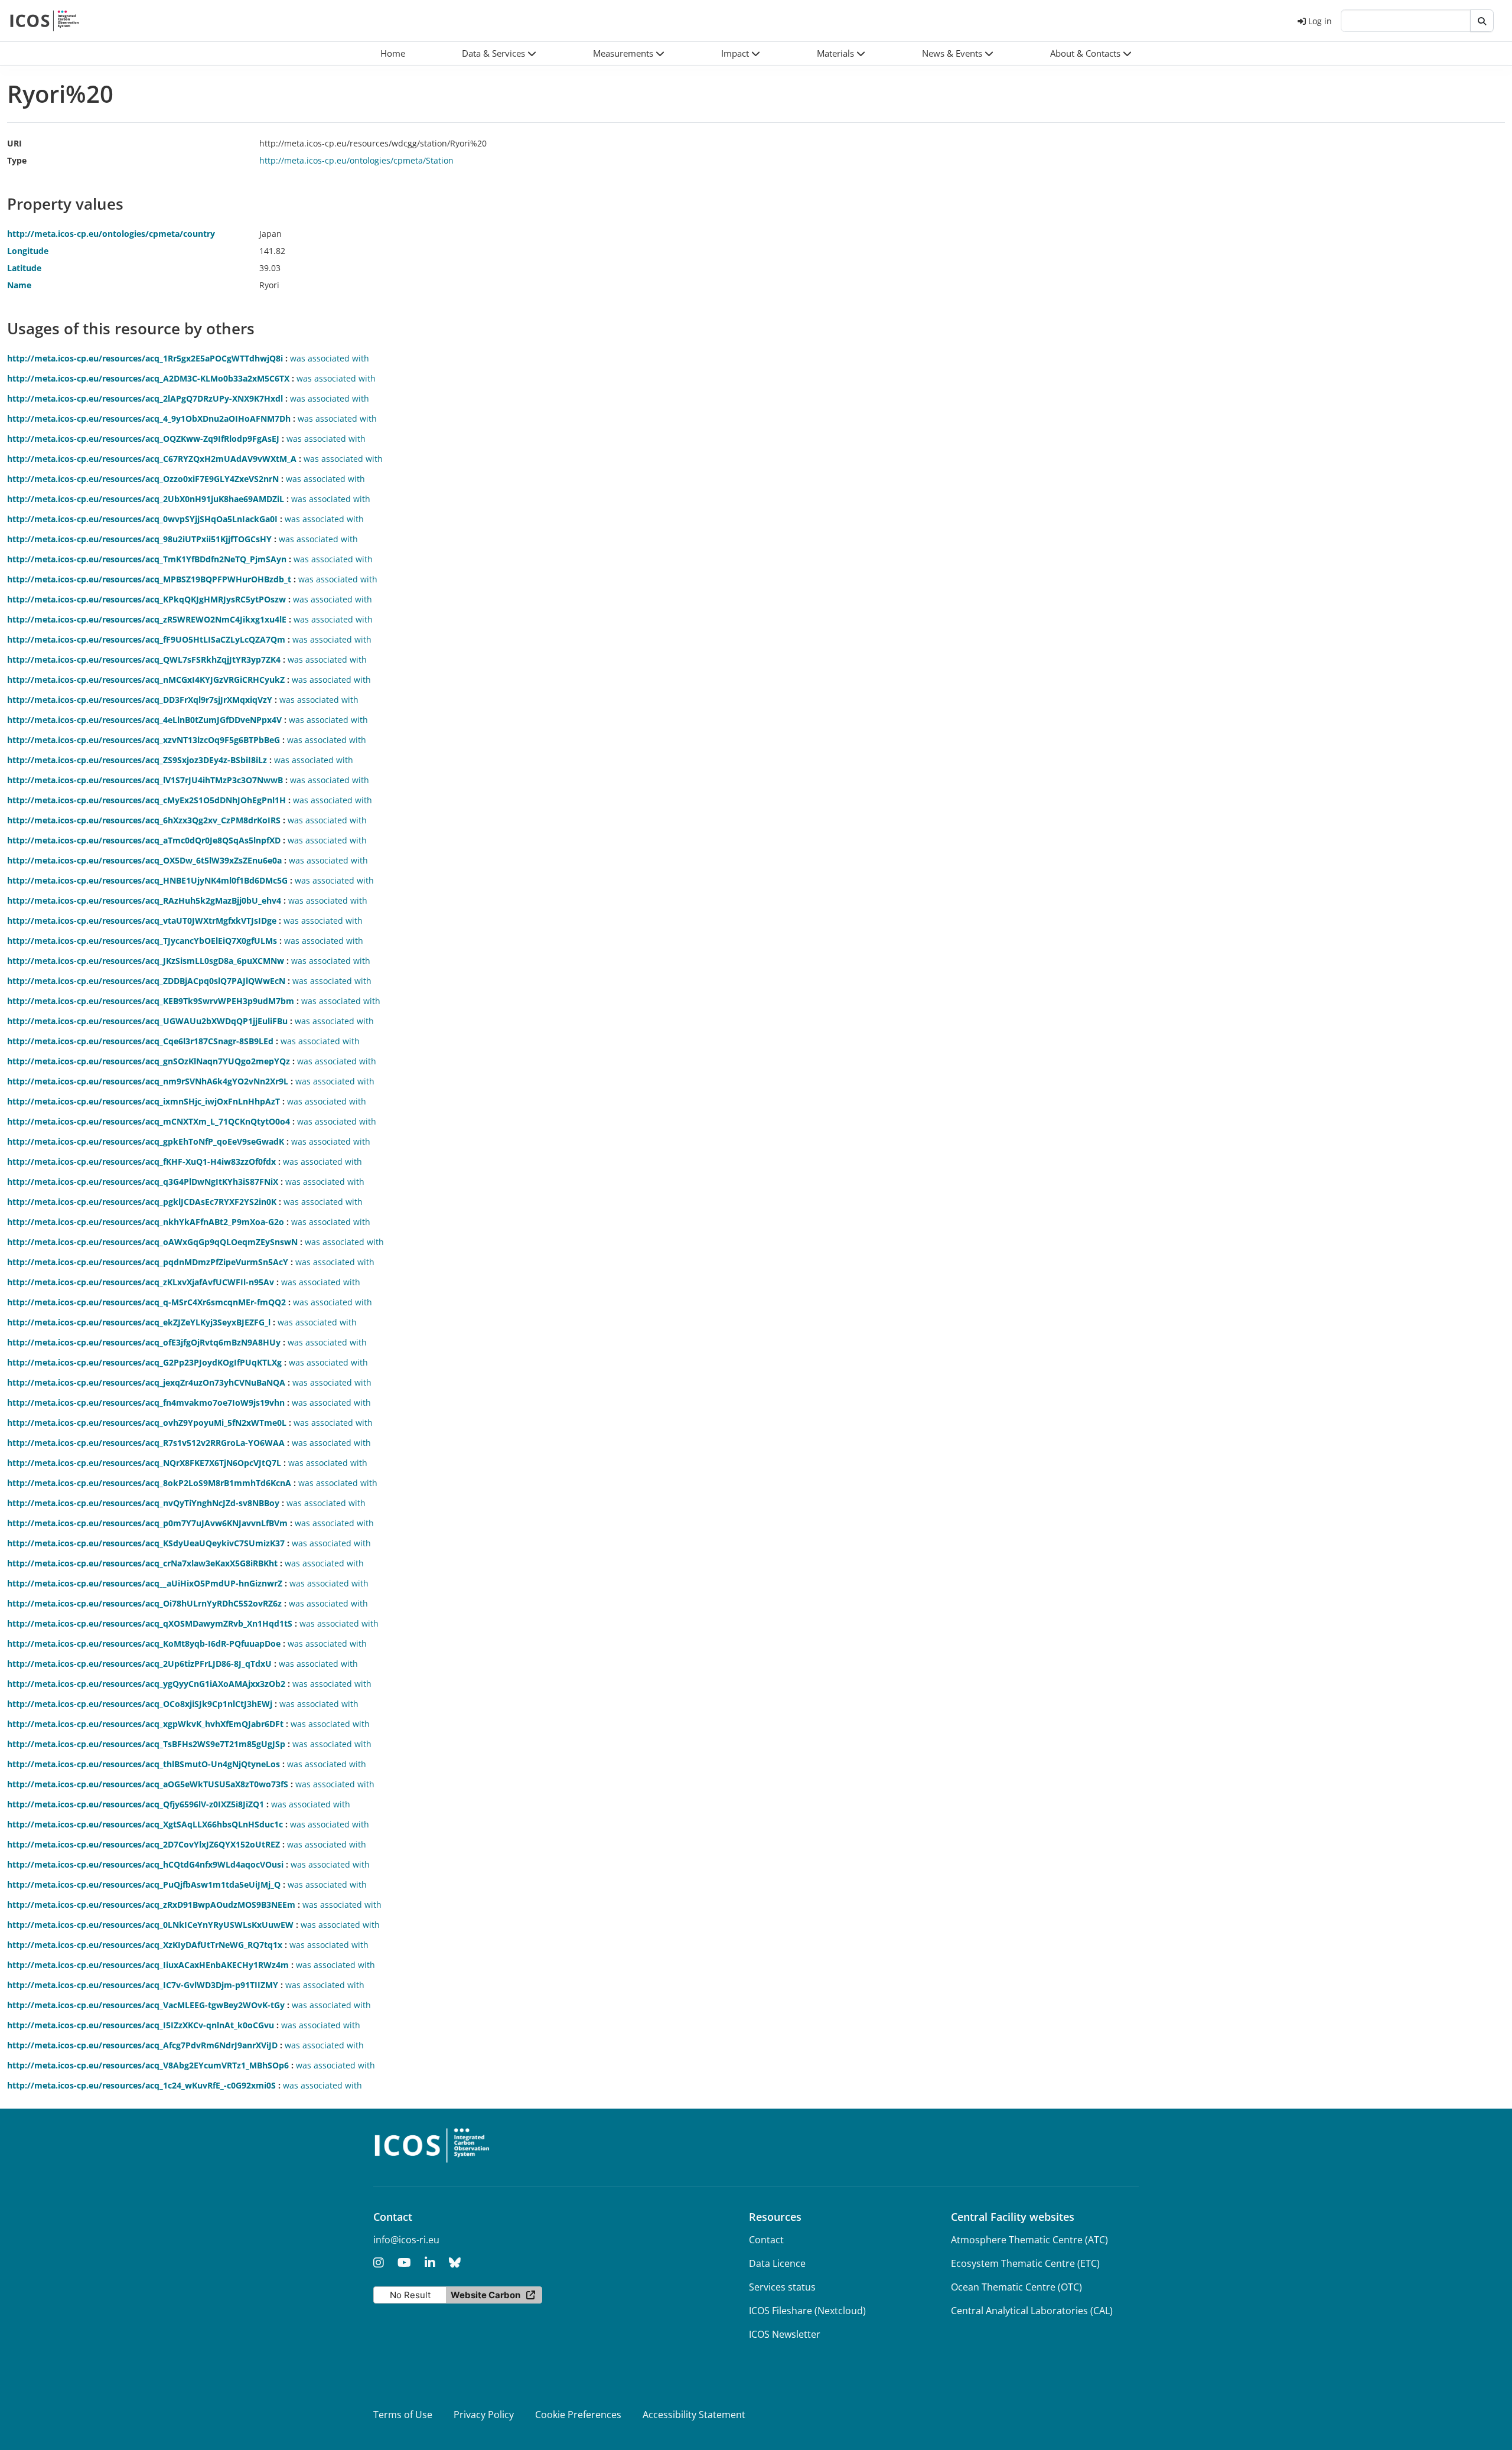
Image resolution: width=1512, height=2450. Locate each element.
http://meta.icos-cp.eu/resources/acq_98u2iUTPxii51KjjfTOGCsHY (139, 539)
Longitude (28, 251)
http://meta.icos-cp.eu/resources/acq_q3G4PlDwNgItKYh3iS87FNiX (143, 1182)
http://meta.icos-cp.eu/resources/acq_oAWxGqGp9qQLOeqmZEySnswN (152, 1242)
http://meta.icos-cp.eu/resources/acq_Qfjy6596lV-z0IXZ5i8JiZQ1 (136, 1804)
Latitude (24, 268)
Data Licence (777, 2263)
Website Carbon (485, 2295)
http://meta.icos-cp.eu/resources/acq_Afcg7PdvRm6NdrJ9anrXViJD (142, 2045)
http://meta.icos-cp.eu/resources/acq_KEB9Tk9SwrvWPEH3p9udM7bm (151, 1001)
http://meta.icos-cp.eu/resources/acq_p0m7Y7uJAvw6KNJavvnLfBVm (147, 1523)
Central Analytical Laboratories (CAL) (1032, 2311)
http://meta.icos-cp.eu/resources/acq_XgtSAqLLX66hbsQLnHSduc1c (145, 1824)
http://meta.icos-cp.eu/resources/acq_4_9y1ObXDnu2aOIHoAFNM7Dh (149, 418)
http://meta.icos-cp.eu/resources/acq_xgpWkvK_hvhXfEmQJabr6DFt (145, 1724)
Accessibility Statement (694, 2415)
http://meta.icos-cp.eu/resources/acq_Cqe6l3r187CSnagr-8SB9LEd (140, 1041)
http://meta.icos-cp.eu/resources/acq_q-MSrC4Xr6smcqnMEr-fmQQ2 (146, 1302)
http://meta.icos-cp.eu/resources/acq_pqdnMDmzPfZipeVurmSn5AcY (148, 1262)
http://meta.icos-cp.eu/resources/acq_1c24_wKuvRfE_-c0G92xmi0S (141, 2085)
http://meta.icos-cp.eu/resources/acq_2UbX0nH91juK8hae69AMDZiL (146, 499)
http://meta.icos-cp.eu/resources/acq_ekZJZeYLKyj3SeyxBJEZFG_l (139, 1322)
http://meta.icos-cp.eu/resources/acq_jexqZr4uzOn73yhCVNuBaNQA (146, 1382)
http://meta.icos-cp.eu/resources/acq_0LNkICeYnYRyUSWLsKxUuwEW (150, 1925)
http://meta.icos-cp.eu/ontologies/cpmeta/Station (356, 160)
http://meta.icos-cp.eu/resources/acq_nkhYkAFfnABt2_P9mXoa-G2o (146, 1222)
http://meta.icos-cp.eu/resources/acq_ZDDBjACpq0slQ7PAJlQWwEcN (146, 981)
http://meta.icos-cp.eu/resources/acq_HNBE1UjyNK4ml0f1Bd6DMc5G (147, 880)
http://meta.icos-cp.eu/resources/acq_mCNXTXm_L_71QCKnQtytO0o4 (149, 1121)
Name (19, 285)
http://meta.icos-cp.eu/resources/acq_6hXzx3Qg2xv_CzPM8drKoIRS (144, 820)
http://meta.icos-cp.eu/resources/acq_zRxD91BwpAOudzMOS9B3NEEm (151, 1905)
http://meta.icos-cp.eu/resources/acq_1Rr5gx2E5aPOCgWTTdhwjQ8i (145, 358)
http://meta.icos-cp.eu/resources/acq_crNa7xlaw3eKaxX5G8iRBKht (142, 1563)
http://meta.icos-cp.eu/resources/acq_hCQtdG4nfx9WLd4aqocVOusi (145, 1864)
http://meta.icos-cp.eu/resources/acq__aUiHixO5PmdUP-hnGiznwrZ (145, 1583)
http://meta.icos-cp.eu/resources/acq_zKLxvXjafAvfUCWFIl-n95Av (141, 1282)
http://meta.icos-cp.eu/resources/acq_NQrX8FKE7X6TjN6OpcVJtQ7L (144, 1463)
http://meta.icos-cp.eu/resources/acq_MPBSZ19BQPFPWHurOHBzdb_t (149, 579)
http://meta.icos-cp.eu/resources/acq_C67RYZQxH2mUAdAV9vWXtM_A (152, 459)
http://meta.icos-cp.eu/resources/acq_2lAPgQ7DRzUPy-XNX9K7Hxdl (145, 398)
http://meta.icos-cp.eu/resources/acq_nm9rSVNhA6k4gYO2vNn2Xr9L (148, 1081)
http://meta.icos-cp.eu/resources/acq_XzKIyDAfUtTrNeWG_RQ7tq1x (145, 1945)
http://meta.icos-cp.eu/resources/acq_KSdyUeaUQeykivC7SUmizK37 (146, 1543)
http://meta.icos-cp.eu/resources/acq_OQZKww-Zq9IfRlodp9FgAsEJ (143, 439)
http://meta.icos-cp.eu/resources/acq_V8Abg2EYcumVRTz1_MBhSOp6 (148, 2065)
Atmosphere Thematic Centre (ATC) (1029, 2240)
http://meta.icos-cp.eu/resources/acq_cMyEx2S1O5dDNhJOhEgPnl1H (146, 800)
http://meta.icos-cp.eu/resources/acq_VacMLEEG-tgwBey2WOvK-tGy (146, 2005)
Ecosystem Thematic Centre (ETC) (1025, 2263)
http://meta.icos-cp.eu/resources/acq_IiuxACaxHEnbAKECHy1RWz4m (148, 1965)
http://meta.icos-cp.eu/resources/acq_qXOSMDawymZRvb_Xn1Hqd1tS (150, 1623)
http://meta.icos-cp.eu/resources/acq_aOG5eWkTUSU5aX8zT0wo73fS (148, 1784)
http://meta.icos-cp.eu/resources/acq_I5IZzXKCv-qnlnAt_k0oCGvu (141, 2025)
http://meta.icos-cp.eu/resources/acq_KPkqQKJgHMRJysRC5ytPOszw (146, 599)
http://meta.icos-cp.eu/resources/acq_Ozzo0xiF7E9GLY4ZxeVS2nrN (143, 479)
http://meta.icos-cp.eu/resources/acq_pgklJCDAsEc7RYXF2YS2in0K (142, 1202)
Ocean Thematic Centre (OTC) (1016, 2287)
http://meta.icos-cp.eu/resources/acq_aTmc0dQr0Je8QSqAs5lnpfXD (144, 840)
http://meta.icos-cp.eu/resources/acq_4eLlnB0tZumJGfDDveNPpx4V (144, 720)
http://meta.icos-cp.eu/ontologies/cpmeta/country (111, 234)
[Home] (45, 21)
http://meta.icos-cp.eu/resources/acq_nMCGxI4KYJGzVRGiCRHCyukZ (146, 680)
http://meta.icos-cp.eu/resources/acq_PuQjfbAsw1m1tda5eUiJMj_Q (144, 1884)
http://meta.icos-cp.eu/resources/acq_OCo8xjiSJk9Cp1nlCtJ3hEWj (140, 1704)
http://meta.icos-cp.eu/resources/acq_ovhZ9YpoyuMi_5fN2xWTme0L (147, 1423)
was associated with (330, 358)
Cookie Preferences (578, 2415)
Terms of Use (403, 2415)
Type (17, 160)
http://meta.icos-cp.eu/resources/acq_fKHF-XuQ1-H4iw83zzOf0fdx (141, 1162)
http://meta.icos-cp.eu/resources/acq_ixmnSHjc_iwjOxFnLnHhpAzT (144, 1101)
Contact (766, 2240)
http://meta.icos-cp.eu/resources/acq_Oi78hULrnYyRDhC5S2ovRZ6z (144, 1603)
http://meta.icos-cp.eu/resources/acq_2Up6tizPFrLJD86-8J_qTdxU (139, 1664)
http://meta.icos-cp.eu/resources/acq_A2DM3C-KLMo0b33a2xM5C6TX (148, 378)
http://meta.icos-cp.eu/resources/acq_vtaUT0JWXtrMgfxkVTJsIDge (142, 921)
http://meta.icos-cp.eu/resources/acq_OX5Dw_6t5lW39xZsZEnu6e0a (144, 860)
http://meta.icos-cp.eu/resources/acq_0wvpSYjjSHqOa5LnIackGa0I (142, 519)
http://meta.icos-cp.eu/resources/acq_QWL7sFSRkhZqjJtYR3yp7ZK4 (144, 659)
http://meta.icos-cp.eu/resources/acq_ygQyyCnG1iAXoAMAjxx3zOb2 (146, 1684)
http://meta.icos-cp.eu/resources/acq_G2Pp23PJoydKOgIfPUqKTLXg (144, 1362)
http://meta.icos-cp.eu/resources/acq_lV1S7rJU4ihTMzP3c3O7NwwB (145, 780)
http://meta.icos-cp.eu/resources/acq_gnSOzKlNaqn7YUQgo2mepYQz (149, 1061)
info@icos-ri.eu (406, 2240)
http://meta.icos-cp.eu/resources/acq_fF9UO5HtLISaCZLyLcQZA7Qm (146, 639)
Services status (782, 2287)
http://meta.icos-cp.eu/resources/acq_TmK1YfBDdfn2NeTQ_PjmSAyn (147, 559)
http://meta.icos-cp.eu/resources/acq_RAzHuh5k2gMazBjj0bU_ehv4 (144, 900)
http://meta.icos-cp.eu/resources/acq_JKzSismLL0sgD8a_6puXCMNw (146, 961)
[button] (499, 53)
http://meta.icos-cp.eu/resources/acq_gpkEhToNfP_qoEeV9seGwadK (146, 1141)
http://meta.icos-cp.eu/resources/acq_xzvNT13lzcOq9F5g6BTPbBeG (144, 740)
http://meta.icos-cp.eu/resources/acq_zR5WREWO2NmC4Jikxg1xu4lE (147, 619)
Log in (1320, 21)
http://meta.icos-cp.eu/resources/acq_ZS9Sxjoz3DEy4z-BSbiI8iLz (137, 760)
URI (14, 143)
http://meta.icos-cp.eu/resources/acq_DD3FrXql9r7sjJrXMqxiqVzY (140, 700)
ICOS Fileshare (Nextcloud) (807, 2311)
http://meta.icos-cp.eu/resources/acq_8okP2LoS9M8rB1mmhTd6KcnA (149, 1483)
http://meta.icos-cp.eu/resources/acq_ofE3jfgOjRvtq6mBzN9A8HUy (144, 1342)
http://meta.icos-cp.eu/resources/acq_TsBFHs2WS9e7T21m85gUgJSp (146, 1744)
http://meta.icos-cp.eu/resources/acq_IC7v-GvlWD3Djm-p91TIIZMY (143, 1985)
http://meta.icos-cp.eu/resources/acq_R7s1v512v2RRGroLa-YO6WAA (146, 1443)
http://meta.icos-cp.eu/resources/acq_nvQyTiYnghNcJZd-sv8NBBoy (143, 1503)
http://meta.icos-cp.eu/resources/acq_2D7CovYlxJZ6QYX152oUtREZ (144, 1844)
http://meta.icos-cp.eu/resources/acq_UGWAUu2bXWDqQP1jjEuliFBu (147, 1021)
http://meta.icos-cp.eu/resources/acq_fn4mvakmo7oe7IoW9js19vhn (146, 1402)
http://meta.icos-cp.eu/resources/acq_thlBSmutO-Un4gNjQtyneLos (144, 1764)
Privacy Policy (484, 2415)
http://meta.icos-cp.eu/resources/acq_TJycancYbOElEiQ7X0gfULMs (142, 941)
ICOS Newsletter (785, 2334)
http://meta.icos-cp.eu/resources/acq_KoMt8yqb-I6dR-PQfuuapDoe (144, 1643)
